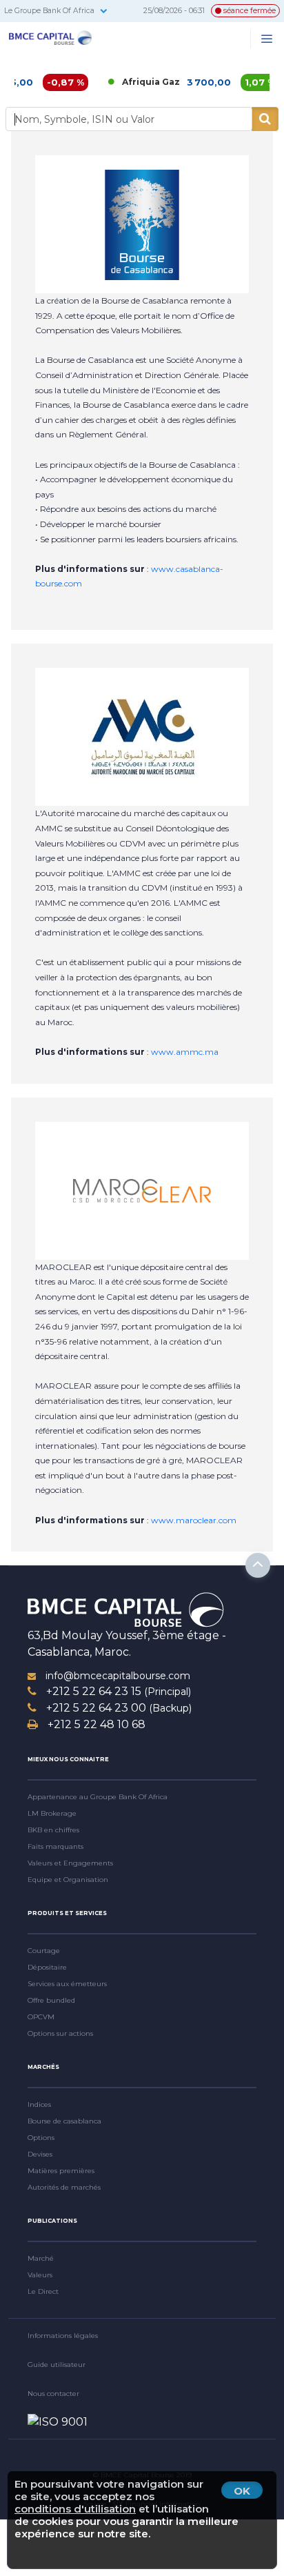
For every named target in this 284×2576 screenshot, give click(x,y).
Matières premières (61, 2171)
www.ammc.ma (185, 1052)
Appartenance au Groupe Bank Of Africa (98, 1797)
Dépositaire (47, 1967)
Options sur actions (60, 2033)
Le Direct (43, 2291)
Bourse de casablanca (64, 2121)
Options (41, 2138)
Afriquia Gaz (127, 82)
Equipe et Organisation (68, 1880)
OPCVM (41, 2017)
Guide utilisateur (57, 2365)
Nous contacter (53, 2394)
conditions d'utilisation (75, 2509)
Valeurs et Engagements (70, 1863)
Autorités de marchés (64, 2187)
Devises (40, 2154)
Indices (39, 2104)
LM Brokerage (52, 1813)
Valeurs (40, 2275)
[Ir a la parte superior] (258, 1565)
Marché (41, 2258)
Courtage (44, 1951)
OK (242, 2491)
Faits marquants (55, 1846)
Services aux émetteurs (67, 1984)
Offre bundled (51, 2000)
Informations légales (63, 2336)
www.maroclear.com (194, 1520)
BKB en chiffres (53, 1830)
